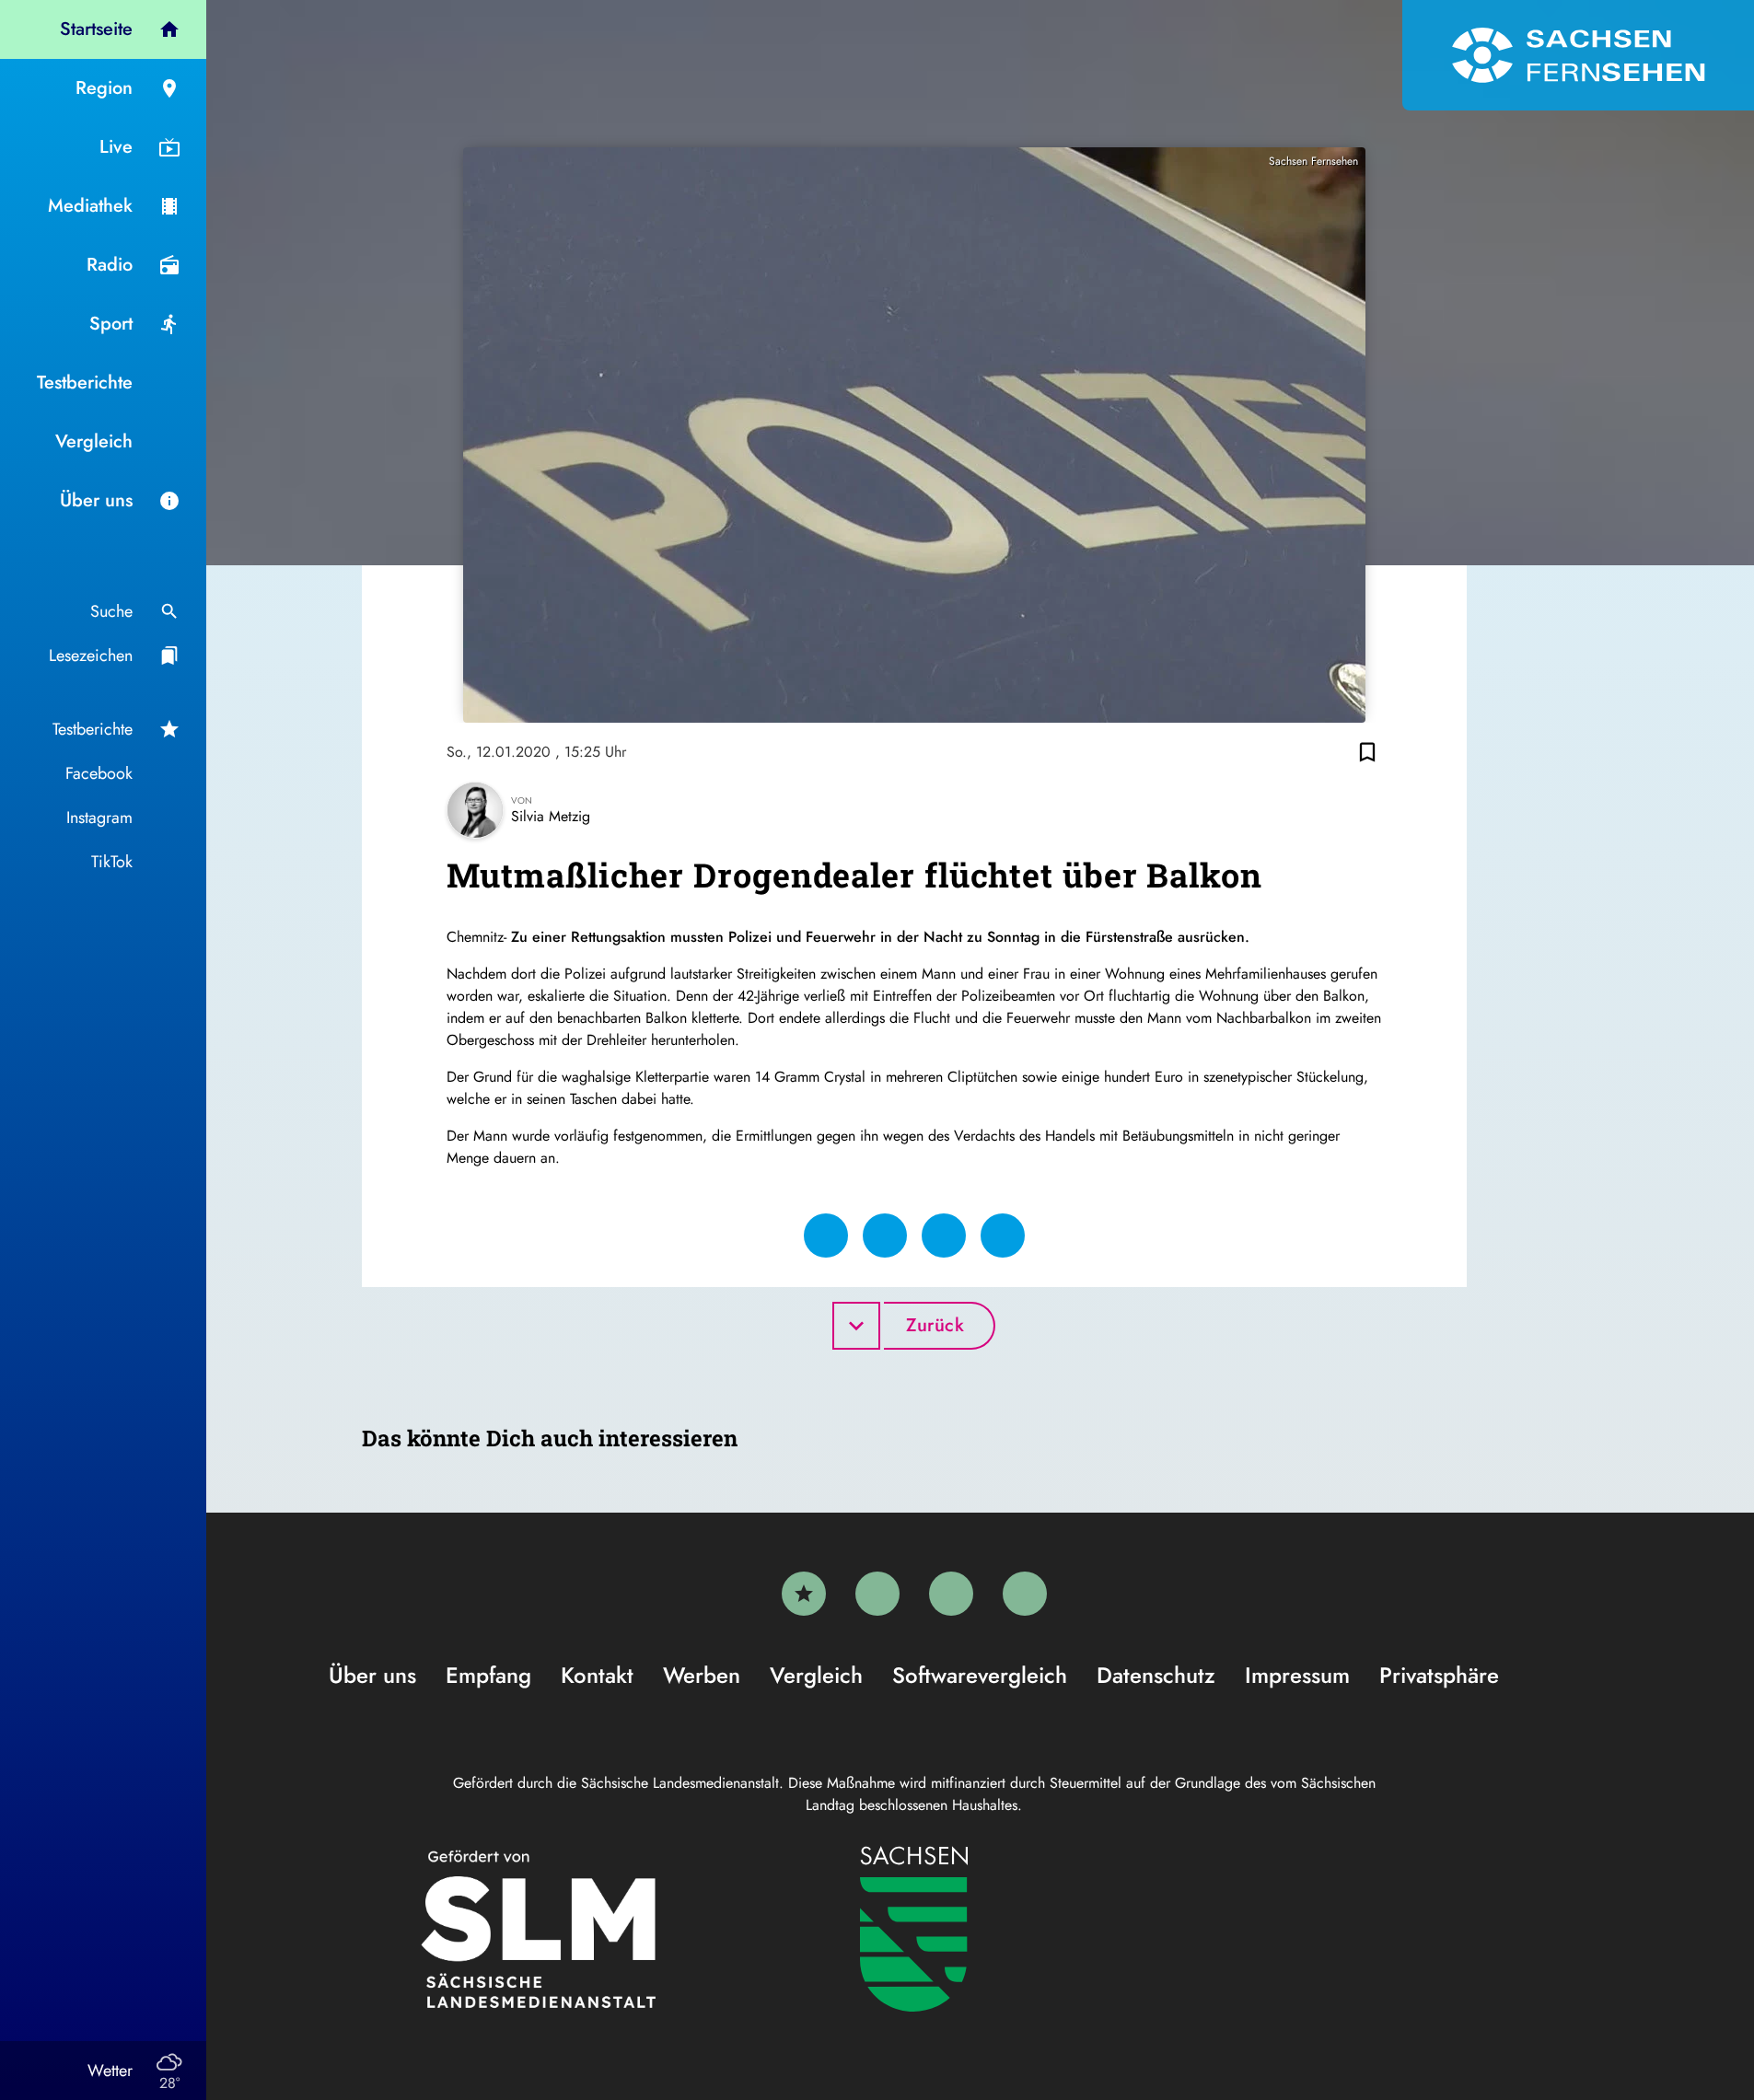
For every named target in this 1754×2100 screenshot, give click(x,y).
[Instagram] (951, 1594)
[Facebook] (877, 1594)
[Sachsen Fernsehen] (1578, 55)
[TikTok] (1025, 1594)
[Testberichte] (804, 1594)
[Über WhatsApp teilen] (944, 1236)
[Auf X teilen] (885, 1236)
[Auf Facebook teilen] (826, 1236)
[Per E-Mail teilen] (1003, 1236)
